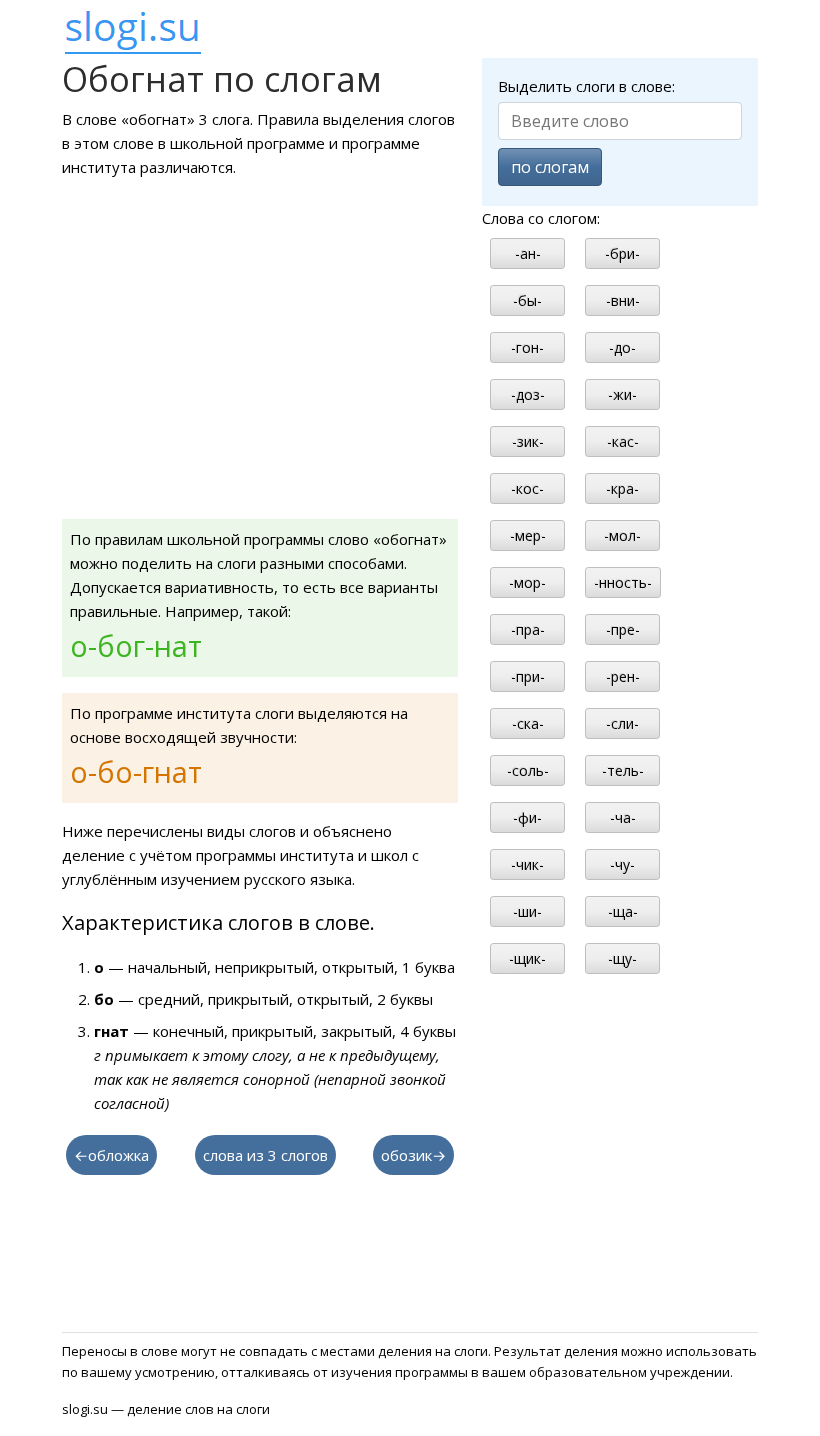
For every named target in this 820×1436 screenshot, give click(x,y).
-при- (528, 676)
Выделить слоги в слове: (586, 86)
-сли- (622, 723)
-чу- (622, 864)
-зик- (528, 441)
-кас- (623, 441)
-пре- (623, 629)
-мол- (622, 535)
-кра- (622, 488)
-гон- (527, 347)
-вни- (623, 300)
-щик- (527, 958)
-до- (622, 347)
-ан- (528, 253)
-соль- (528, 770)
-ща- (623, 911)
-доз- (528, 394)
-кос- (527, 488)
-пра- (528, 629)
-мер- (528, 535)
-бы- (527, 300)
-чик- (527, 864)
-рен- (623, 676)
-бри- (622, 253)
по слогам (550, 167)
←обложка (111, 1155)
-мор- (527, 582)
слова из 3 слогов (265, 1155)
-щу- (622, 958)
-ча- (623, 817)
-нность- (623, 582)
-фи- (527, 817)
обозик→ (413, 1155)
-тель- (623, 770)
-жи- (622, 394)
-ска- (528, 723)
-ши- (527, 911)
